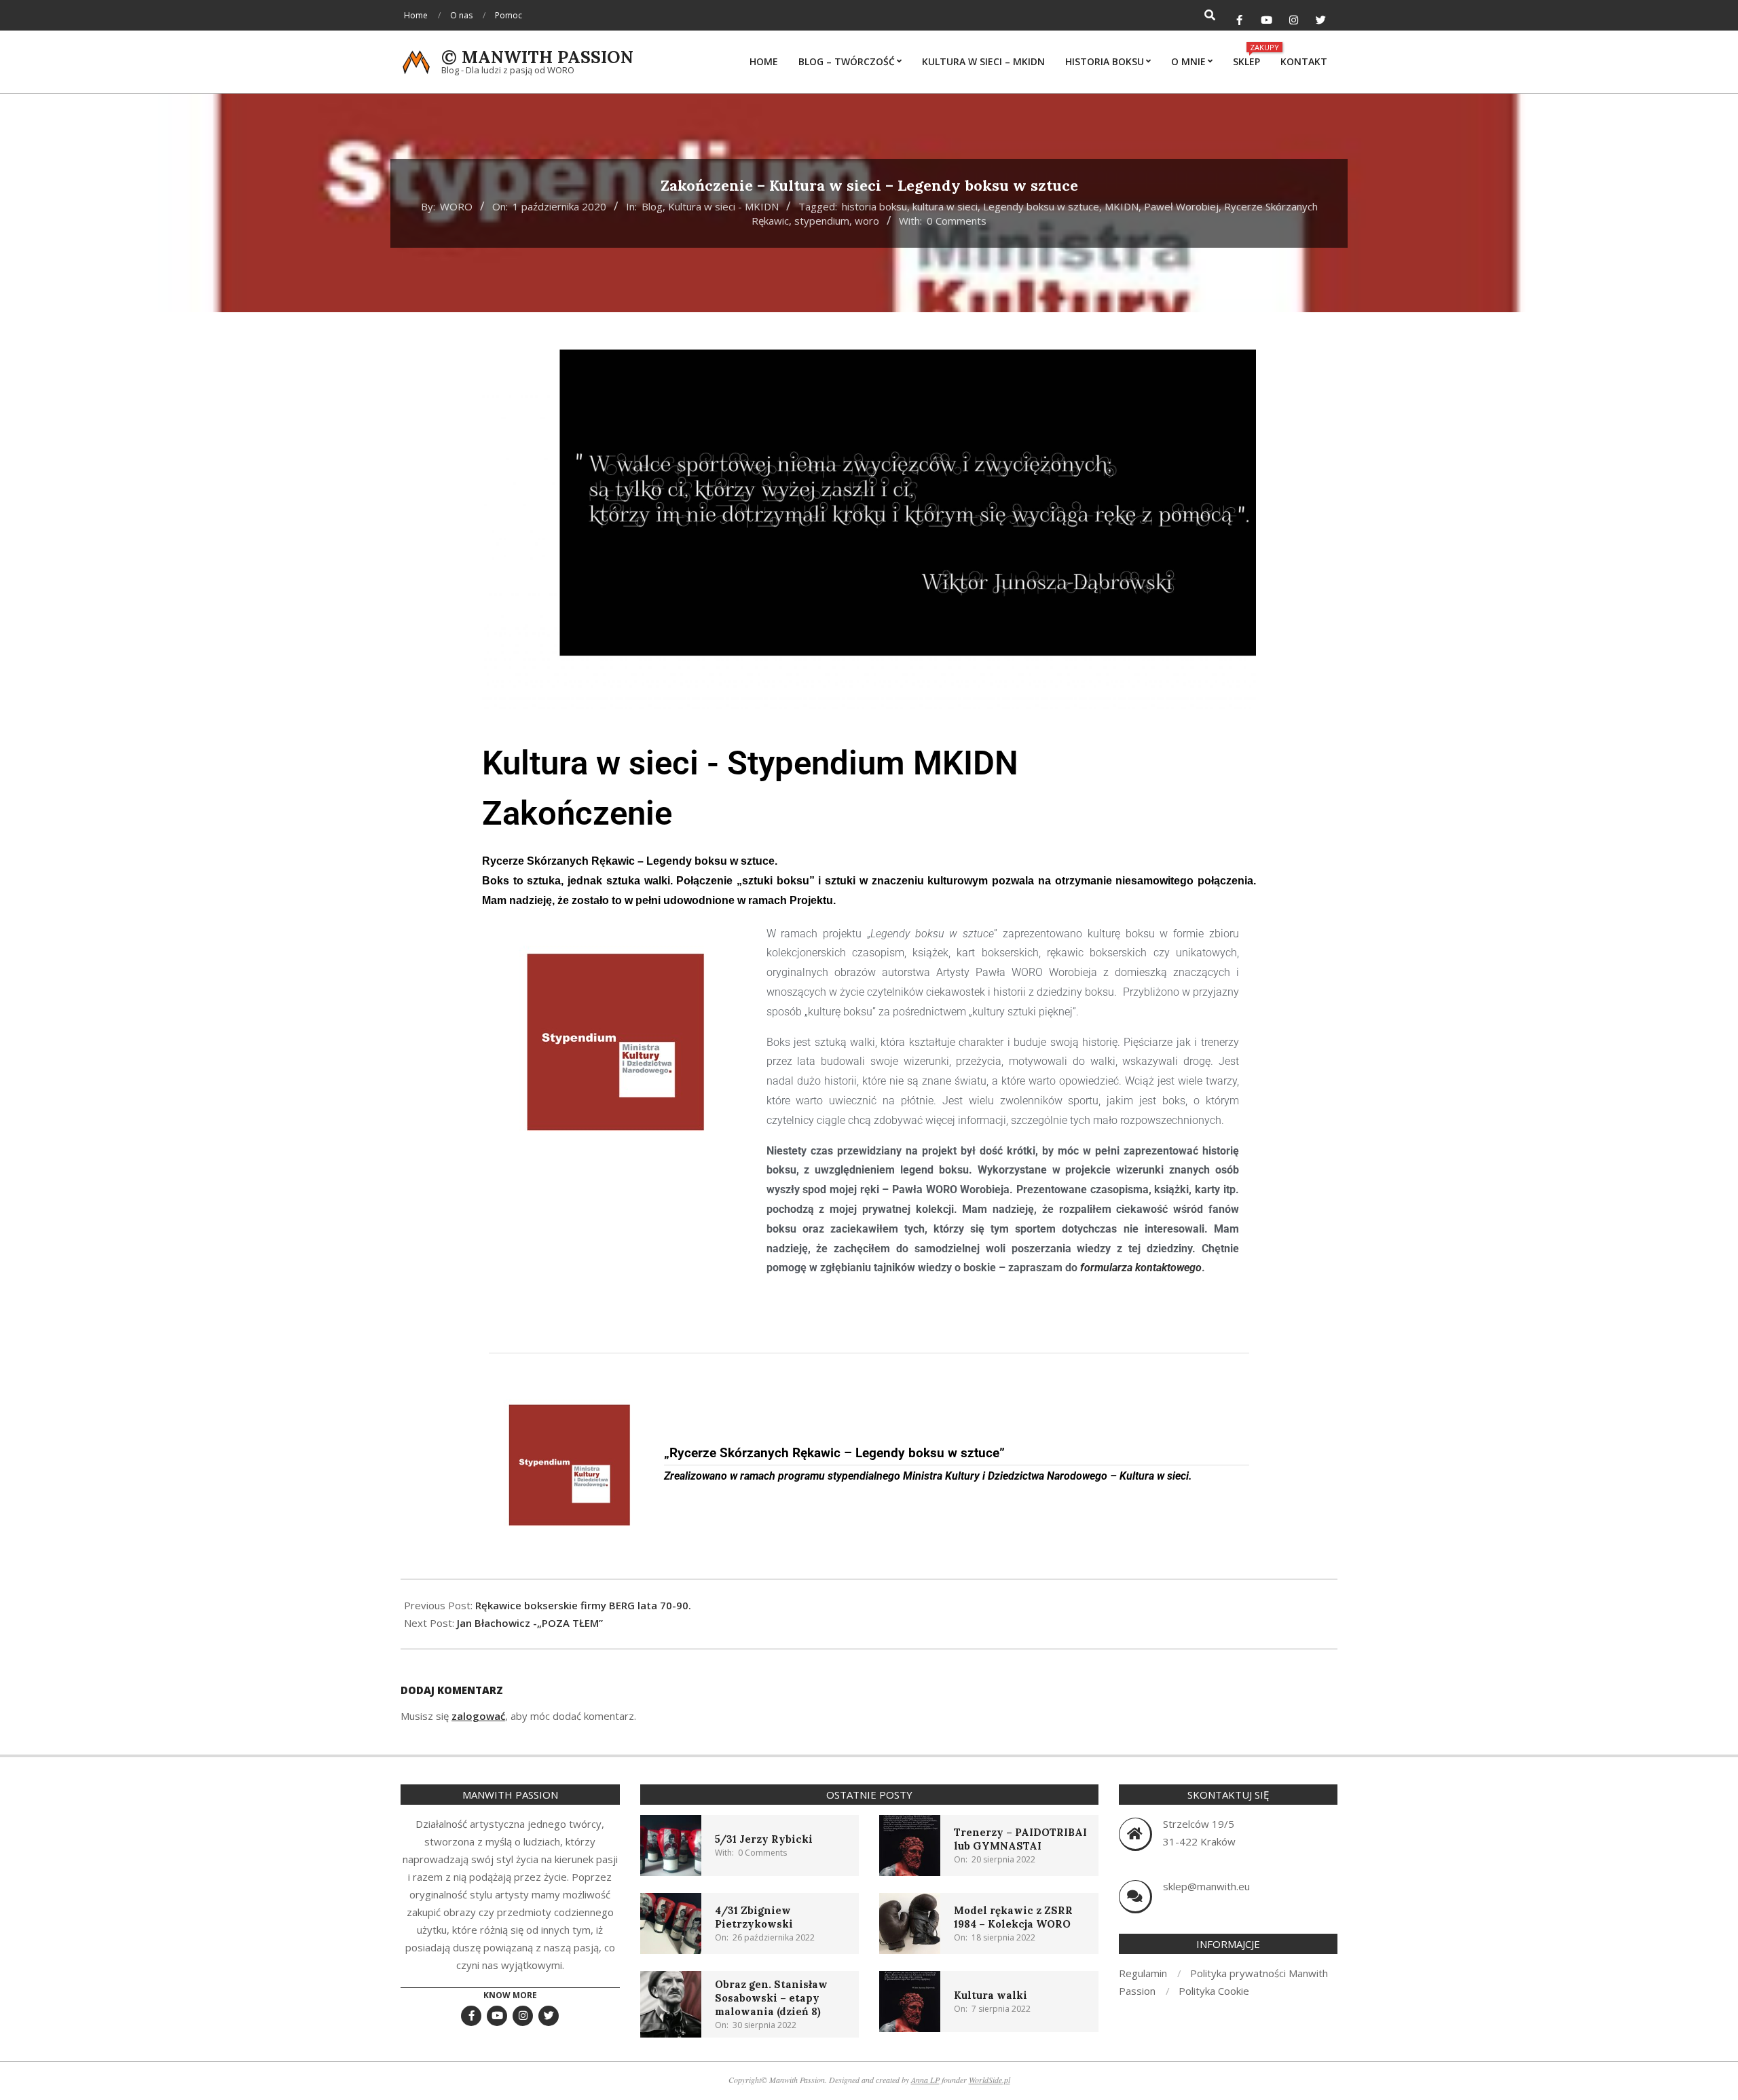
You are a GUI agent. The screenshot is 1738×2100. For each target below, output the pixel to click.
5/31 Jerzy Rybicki (764, 1839)
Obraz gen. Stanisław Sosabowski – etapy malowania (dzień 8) (771, 1998)
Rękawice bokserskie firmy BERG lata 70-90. (583, 1605)
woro (867, 221)
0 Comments (957, 221)
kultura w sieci (945, 206)
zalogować (478, 1716)
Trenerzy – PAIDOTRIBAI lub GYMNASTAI (1020, 1839)
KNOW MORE (510, 1995)
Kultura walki (991, 1995)
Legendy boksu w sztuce (1041, 206)
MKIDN (1122, 206)
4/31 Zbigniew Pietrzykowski (754, 1917)
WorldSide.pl (990, 2080)
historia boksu (874, 206)
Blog (652, 206)
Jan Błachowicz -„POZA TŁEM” (530, 1623)
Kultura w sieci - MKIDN (723, 206)
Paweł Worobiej (1181, 206)
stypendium (822, 221)
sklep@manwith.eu (1206, 1886)
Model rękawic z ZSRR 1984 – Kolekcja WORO (1013, 1917)
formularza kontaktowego (1141, 1268)
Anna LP (925, 2080)
